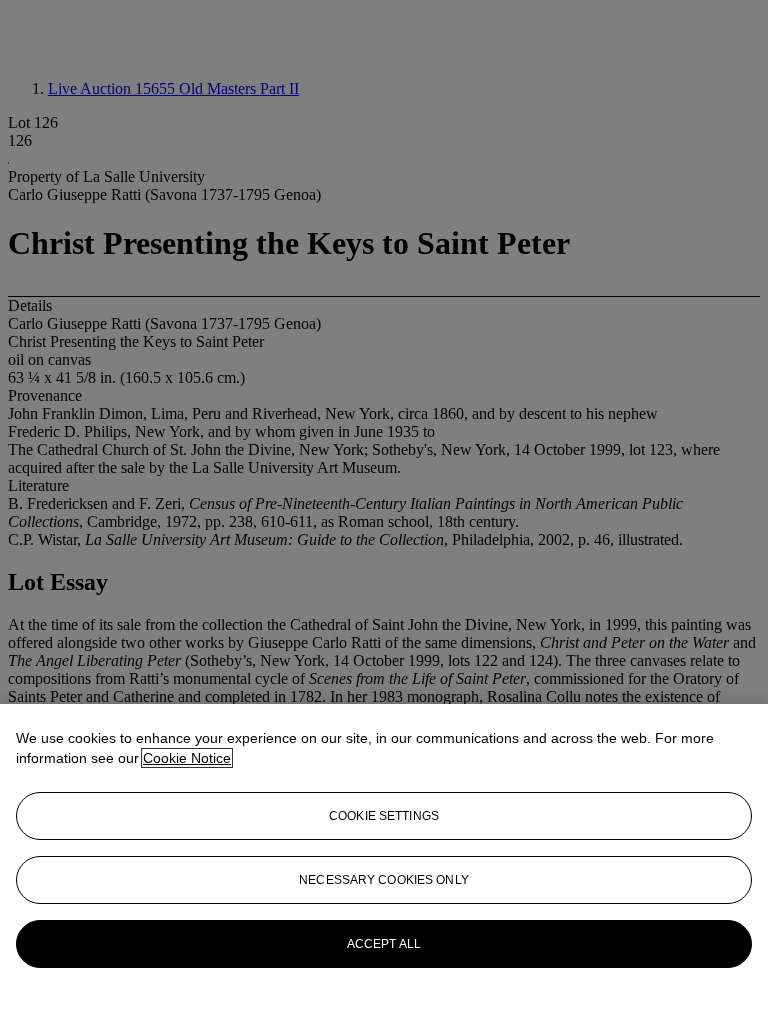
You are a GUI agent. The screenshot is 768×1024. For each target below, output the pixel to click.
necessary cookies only (384, 880)
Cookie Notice (187, 758)
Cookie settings (384, 816)
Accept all (384, 944)
